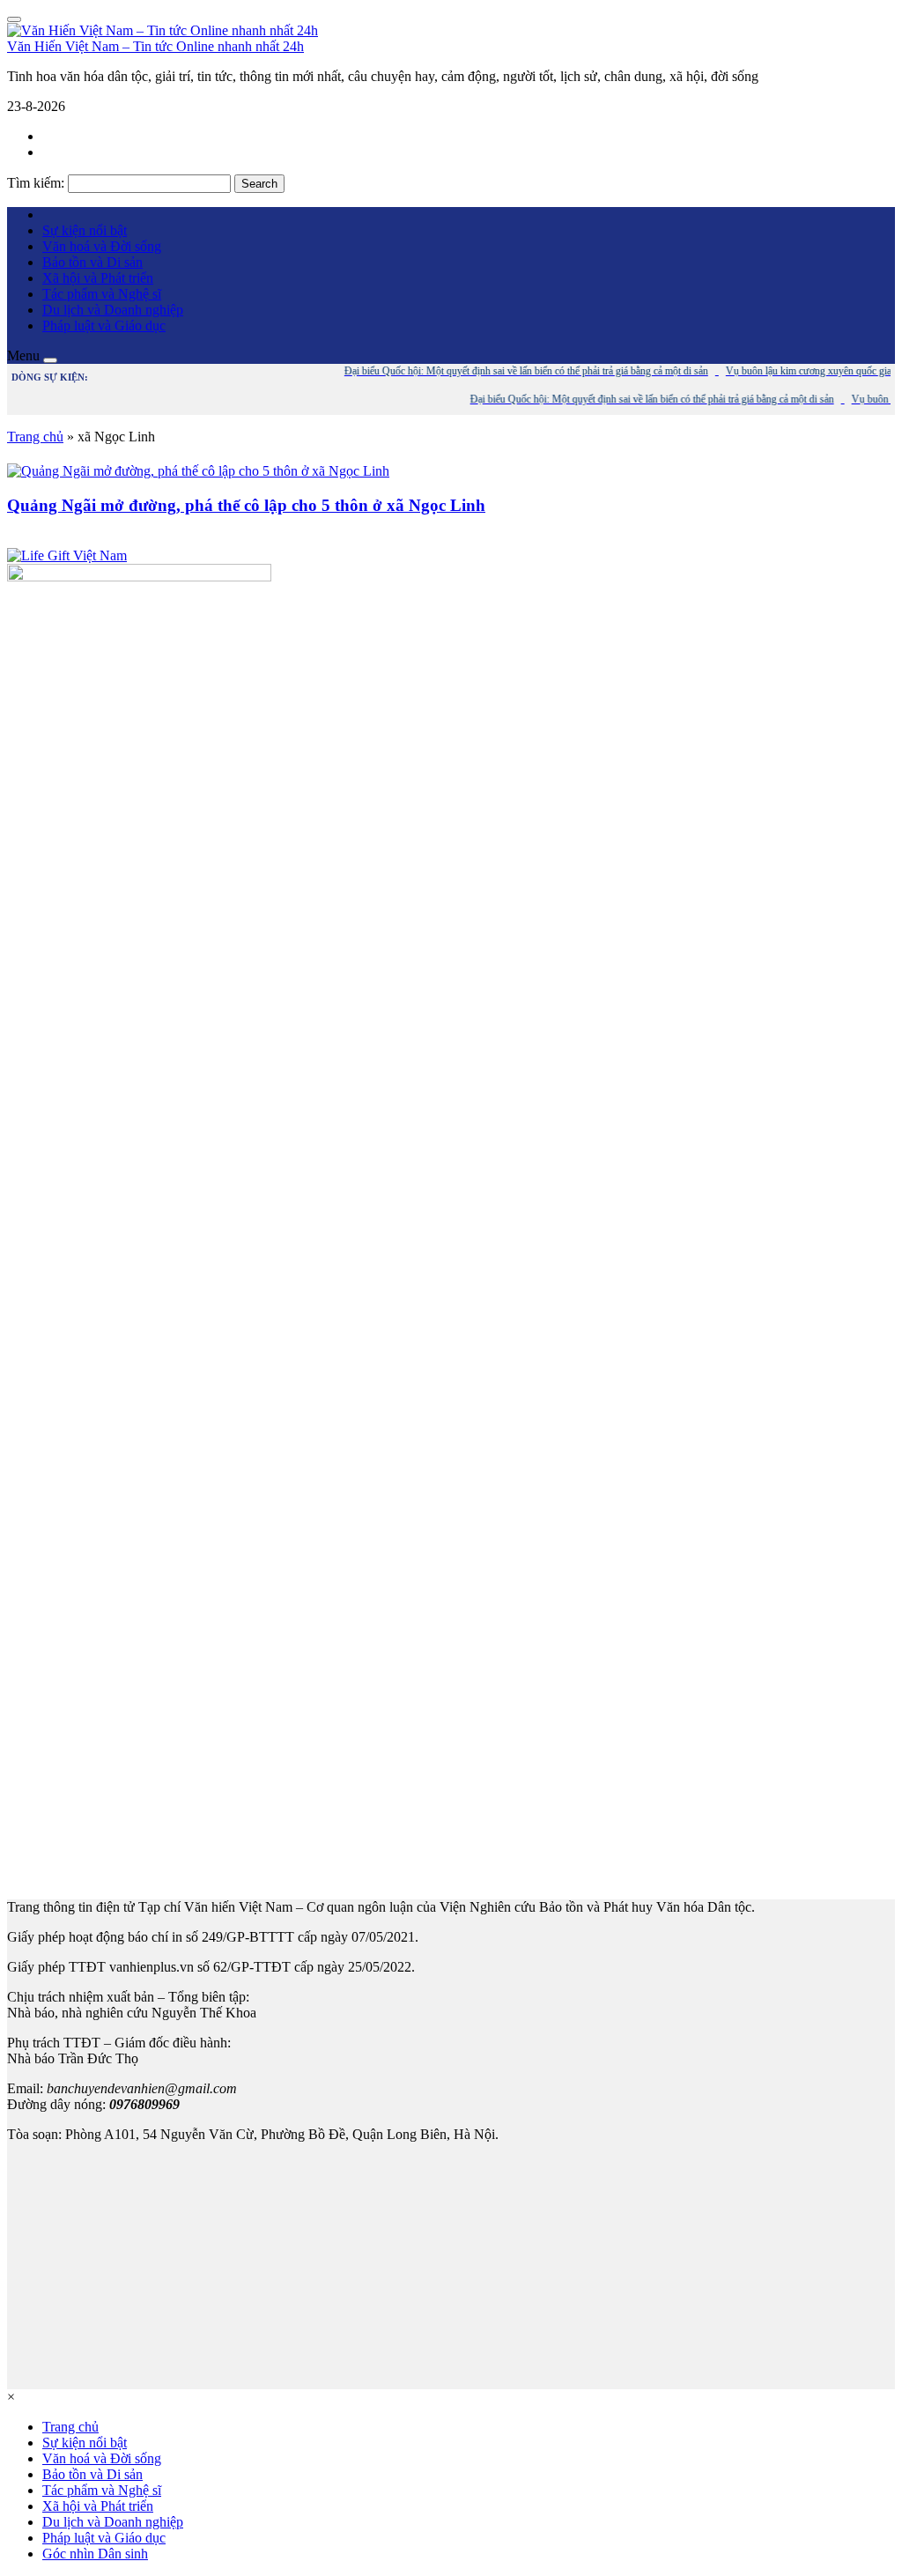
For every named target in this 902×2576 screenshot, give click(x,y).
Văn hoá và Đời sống (102, 246)
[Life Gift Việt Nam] (67, 555)
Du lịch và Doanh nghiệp (113, 310)
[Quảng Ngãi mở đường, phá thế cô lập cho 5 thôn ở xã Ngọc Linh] (198, 471)
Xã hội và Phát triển (98, 278)
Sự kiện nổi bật (85, 230)
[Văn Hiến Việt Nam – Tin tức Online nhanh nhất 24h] (163, 30)
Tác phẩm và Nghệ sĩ (102, 294)
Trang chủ (35, 437)
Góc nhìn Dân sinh (95, 2554)
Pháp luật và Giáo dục (104, 326)
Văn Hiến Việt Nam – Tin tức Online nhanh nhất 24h (155, 46)
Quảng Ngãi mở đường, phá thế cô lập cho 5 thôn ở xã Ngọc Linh (246, 505)
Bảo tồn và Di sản (92, 262)
